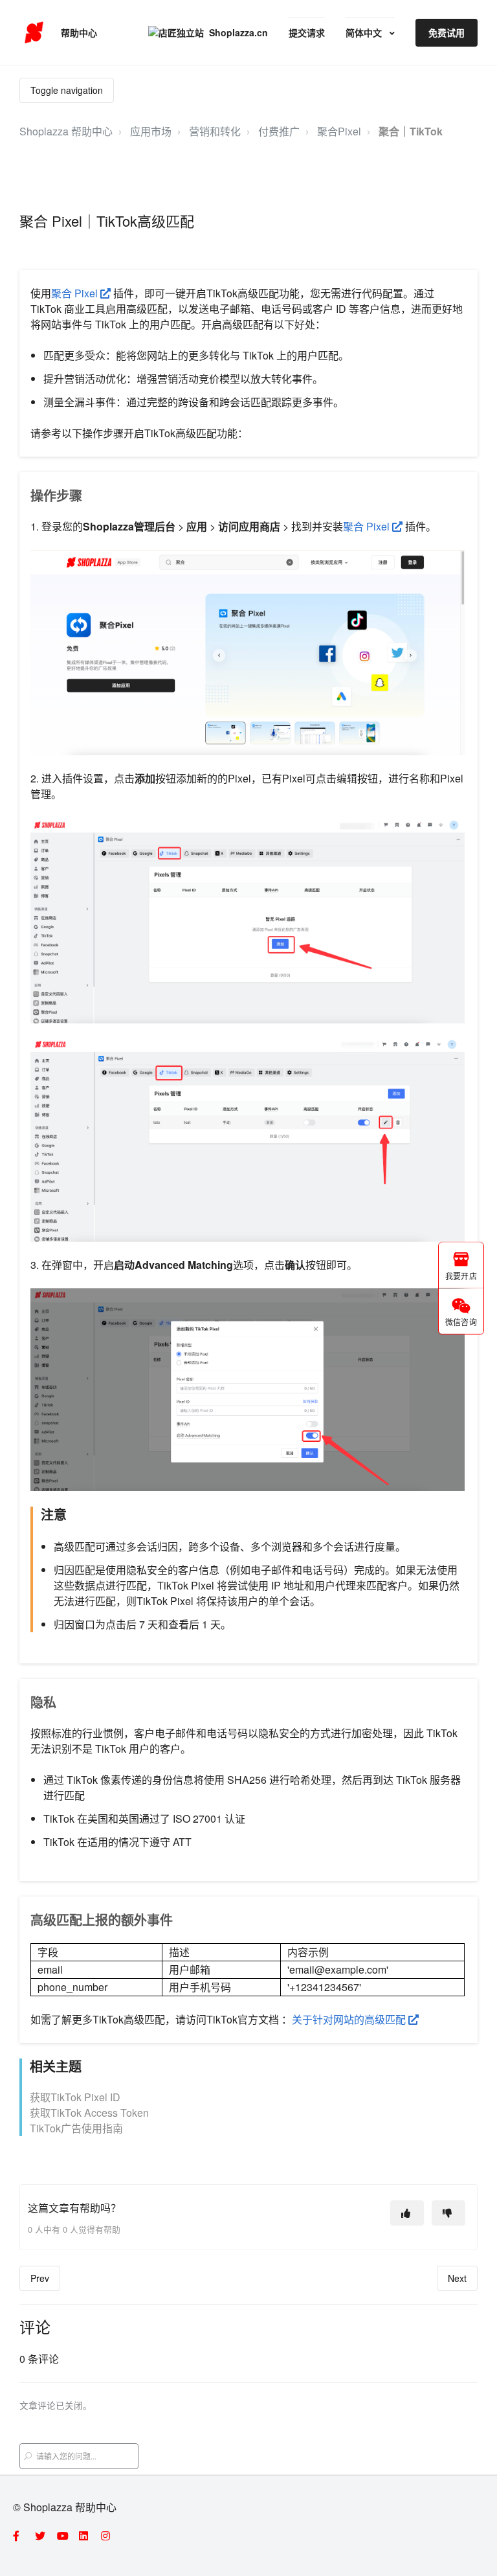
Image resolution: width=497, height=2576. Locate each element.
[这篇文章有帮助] (407, 2213)
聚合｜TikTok (411, 131)
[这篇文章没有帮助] (448, 2213)
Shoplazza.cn (238, 32)
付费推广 (279, 131)
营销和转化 (215, 131)
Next (457, 2278)
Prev (40, 2278)
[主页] (34, 32)
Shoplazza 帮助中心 (66, 131)
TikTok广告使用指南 (76, 2128)
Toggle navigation (67, 90)
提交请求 (307, 32)
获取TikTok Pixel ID (75, 2097)
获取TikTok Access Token (89, 2113)
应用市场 (151, 131)
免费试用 (447, 32)
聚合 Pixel (76, 293)
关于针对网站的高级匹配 (350, 2019)
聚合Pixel (339, 131)
